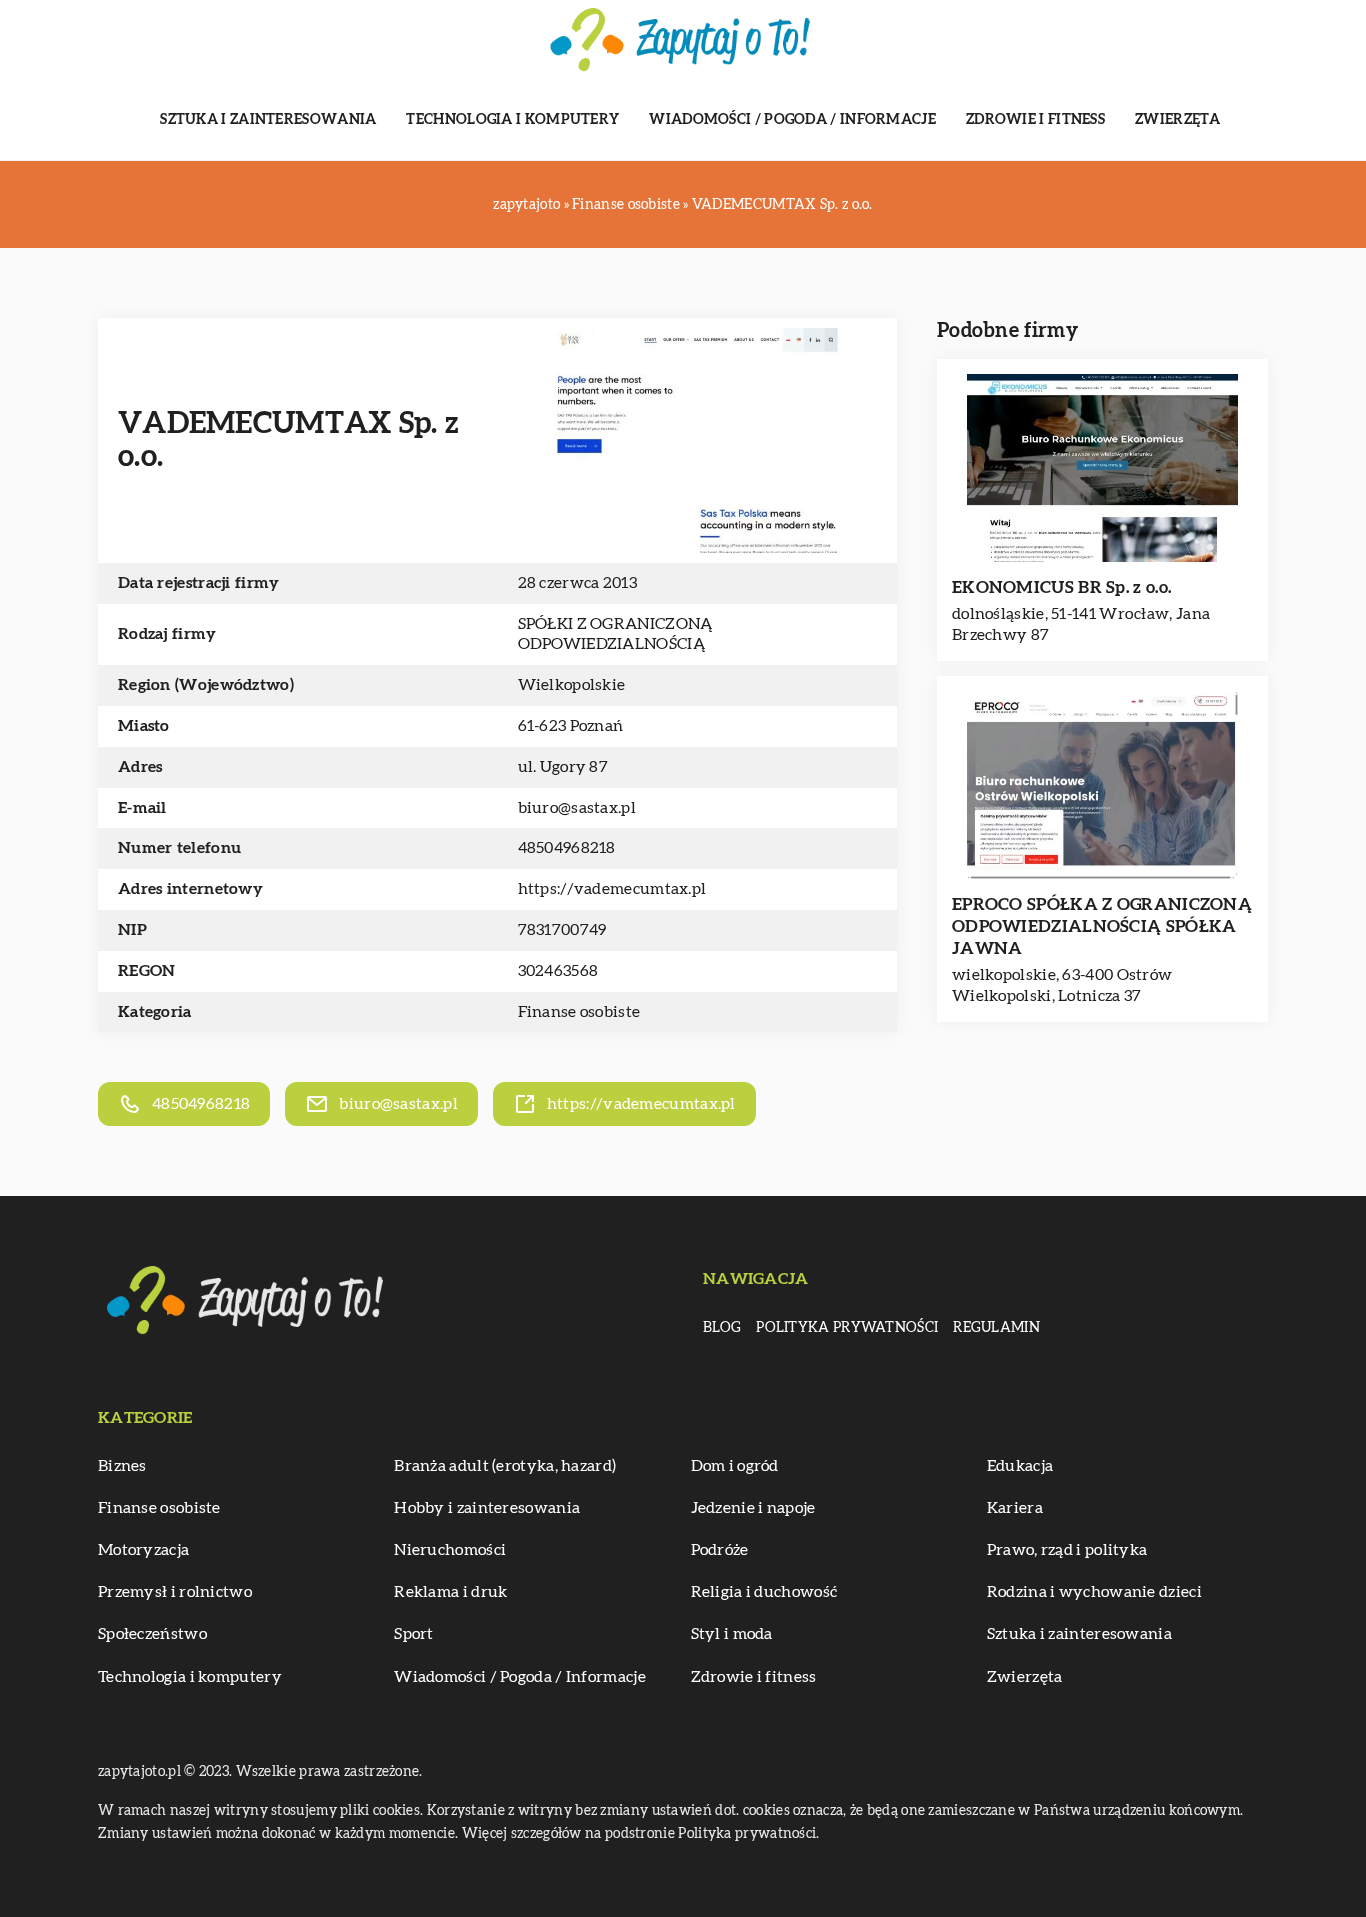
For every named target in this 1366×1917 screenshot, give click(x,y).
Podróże (720, 1550)
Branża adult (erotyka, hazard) (505, 1466)
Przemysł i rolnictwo (175, 1592)
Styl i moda (732, 1634)
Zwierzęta (1178, 120)
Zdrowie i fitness (1035, 120)
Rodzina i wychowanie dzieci (1094, 1592)
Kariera (1015, 1508)
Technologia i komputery (512, 120)
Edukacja (1020, 1466)
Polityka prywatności (847, 1328)
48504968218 (567, 848)
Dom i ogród (735, 1466)
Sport (414, 1634)
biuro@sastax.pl (577, 808)
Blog (722, 1328)
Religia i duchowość (764, 1592)
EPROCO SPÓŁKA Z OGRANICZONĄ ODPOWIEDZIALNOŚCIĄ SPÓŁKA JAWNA (1102, 926)
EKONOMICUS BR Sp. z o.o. (1061, 587)
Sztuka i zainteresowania (268, 120)
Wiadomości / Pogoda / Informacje (792, 120)
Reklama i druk (450, 1592)
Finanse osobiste (579, 1012)
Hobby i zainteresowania (487, 1508)
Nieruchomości (450, 1550)
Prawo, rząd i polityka (1067, 1550)
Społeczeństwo (152, 1634)
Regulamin (996, 1328)
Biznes (122, 1466)
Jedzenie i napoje (753, 1508)
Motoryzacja (143, 1550)
